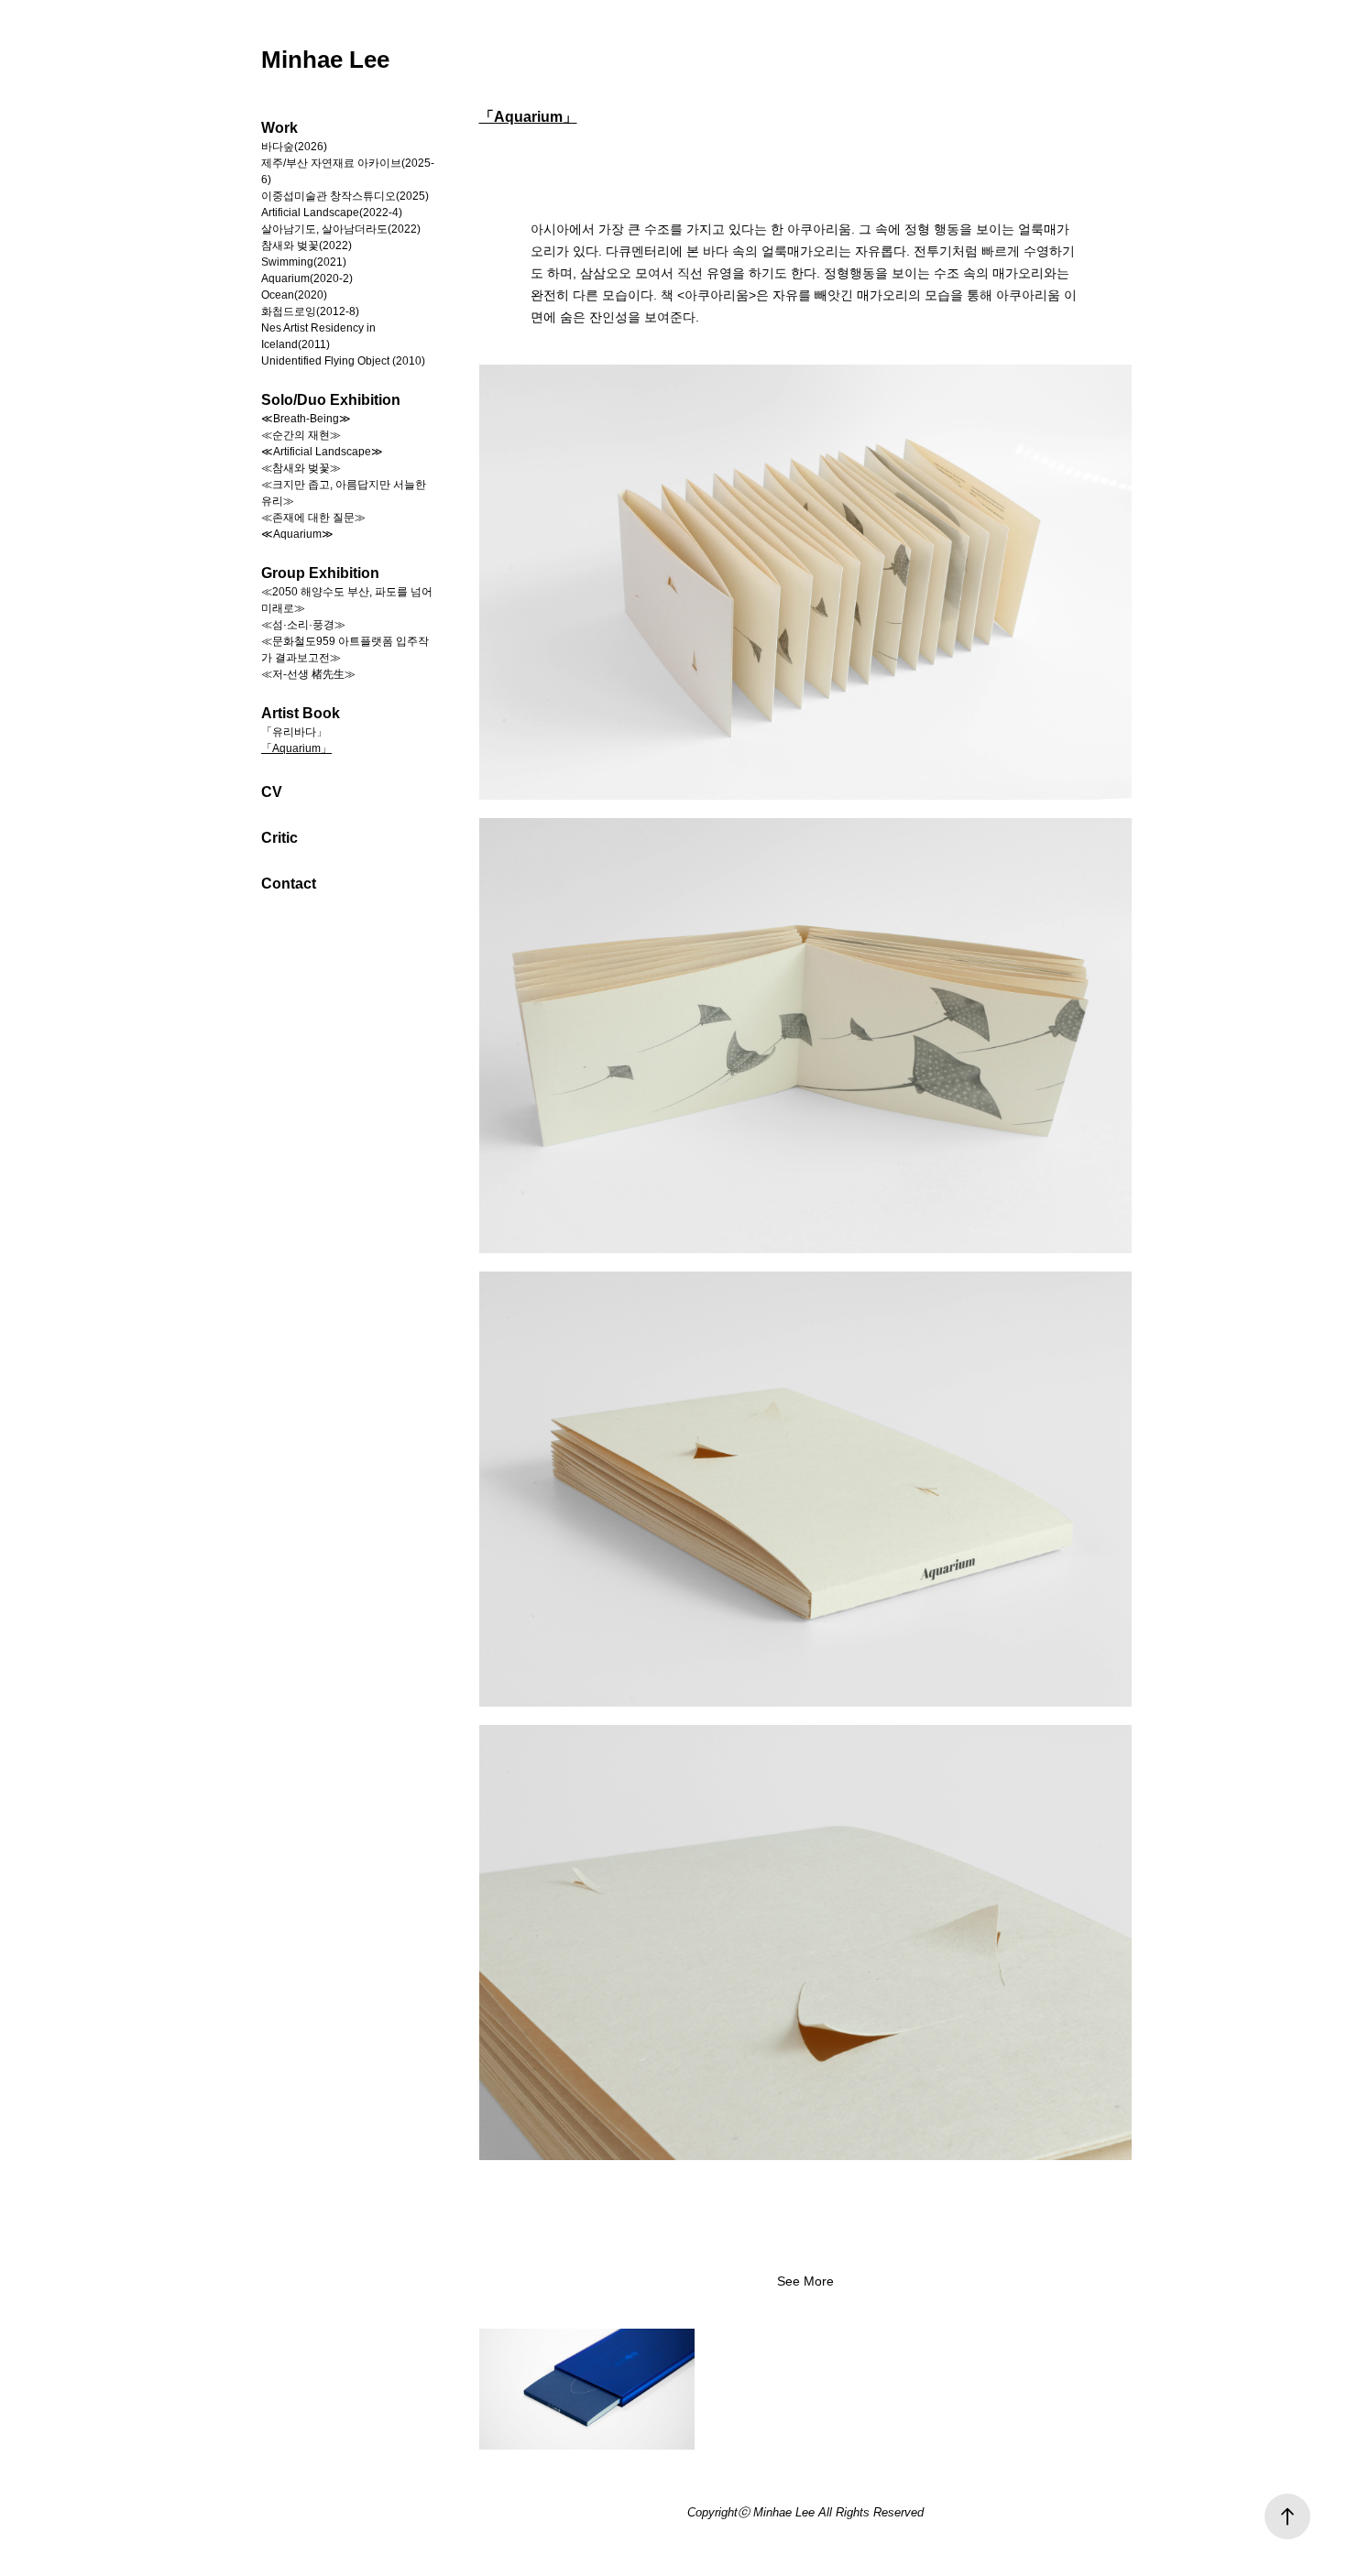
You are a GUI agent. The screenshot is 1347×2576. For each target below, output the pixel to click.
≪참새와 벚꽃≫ (301, 468)
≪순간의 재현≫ (301, 435)
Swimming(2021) (304, 262)
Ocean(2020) (294, 295)
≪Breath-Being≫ (306, 419)
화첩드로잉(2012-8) (310, 311)
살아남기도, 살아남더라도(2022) (341, 229)
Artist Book (301, 713)
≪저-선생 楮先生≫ (308, 674)
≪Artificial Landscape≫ (322, 452)
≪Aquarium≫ (297, 534)
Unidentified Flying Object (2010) (343, 361)
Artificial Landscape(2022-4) (332, 213)
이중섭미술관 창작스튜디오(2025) (345, 196)
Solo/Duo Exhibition (331, 400)
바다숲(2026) (294, 147)
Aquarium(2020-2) (307, 278)
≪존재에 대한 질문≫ (313, 518)
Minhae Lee (325, 60)
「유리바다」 (294, 732)
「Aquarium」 (296, 748)
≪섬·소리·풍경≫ (303, 625)
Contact (289, 884)
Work (279, 128)
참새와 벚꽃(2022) (307, 246)
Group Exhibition (320, 573)
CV (272, 792)
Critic (279, 838)
